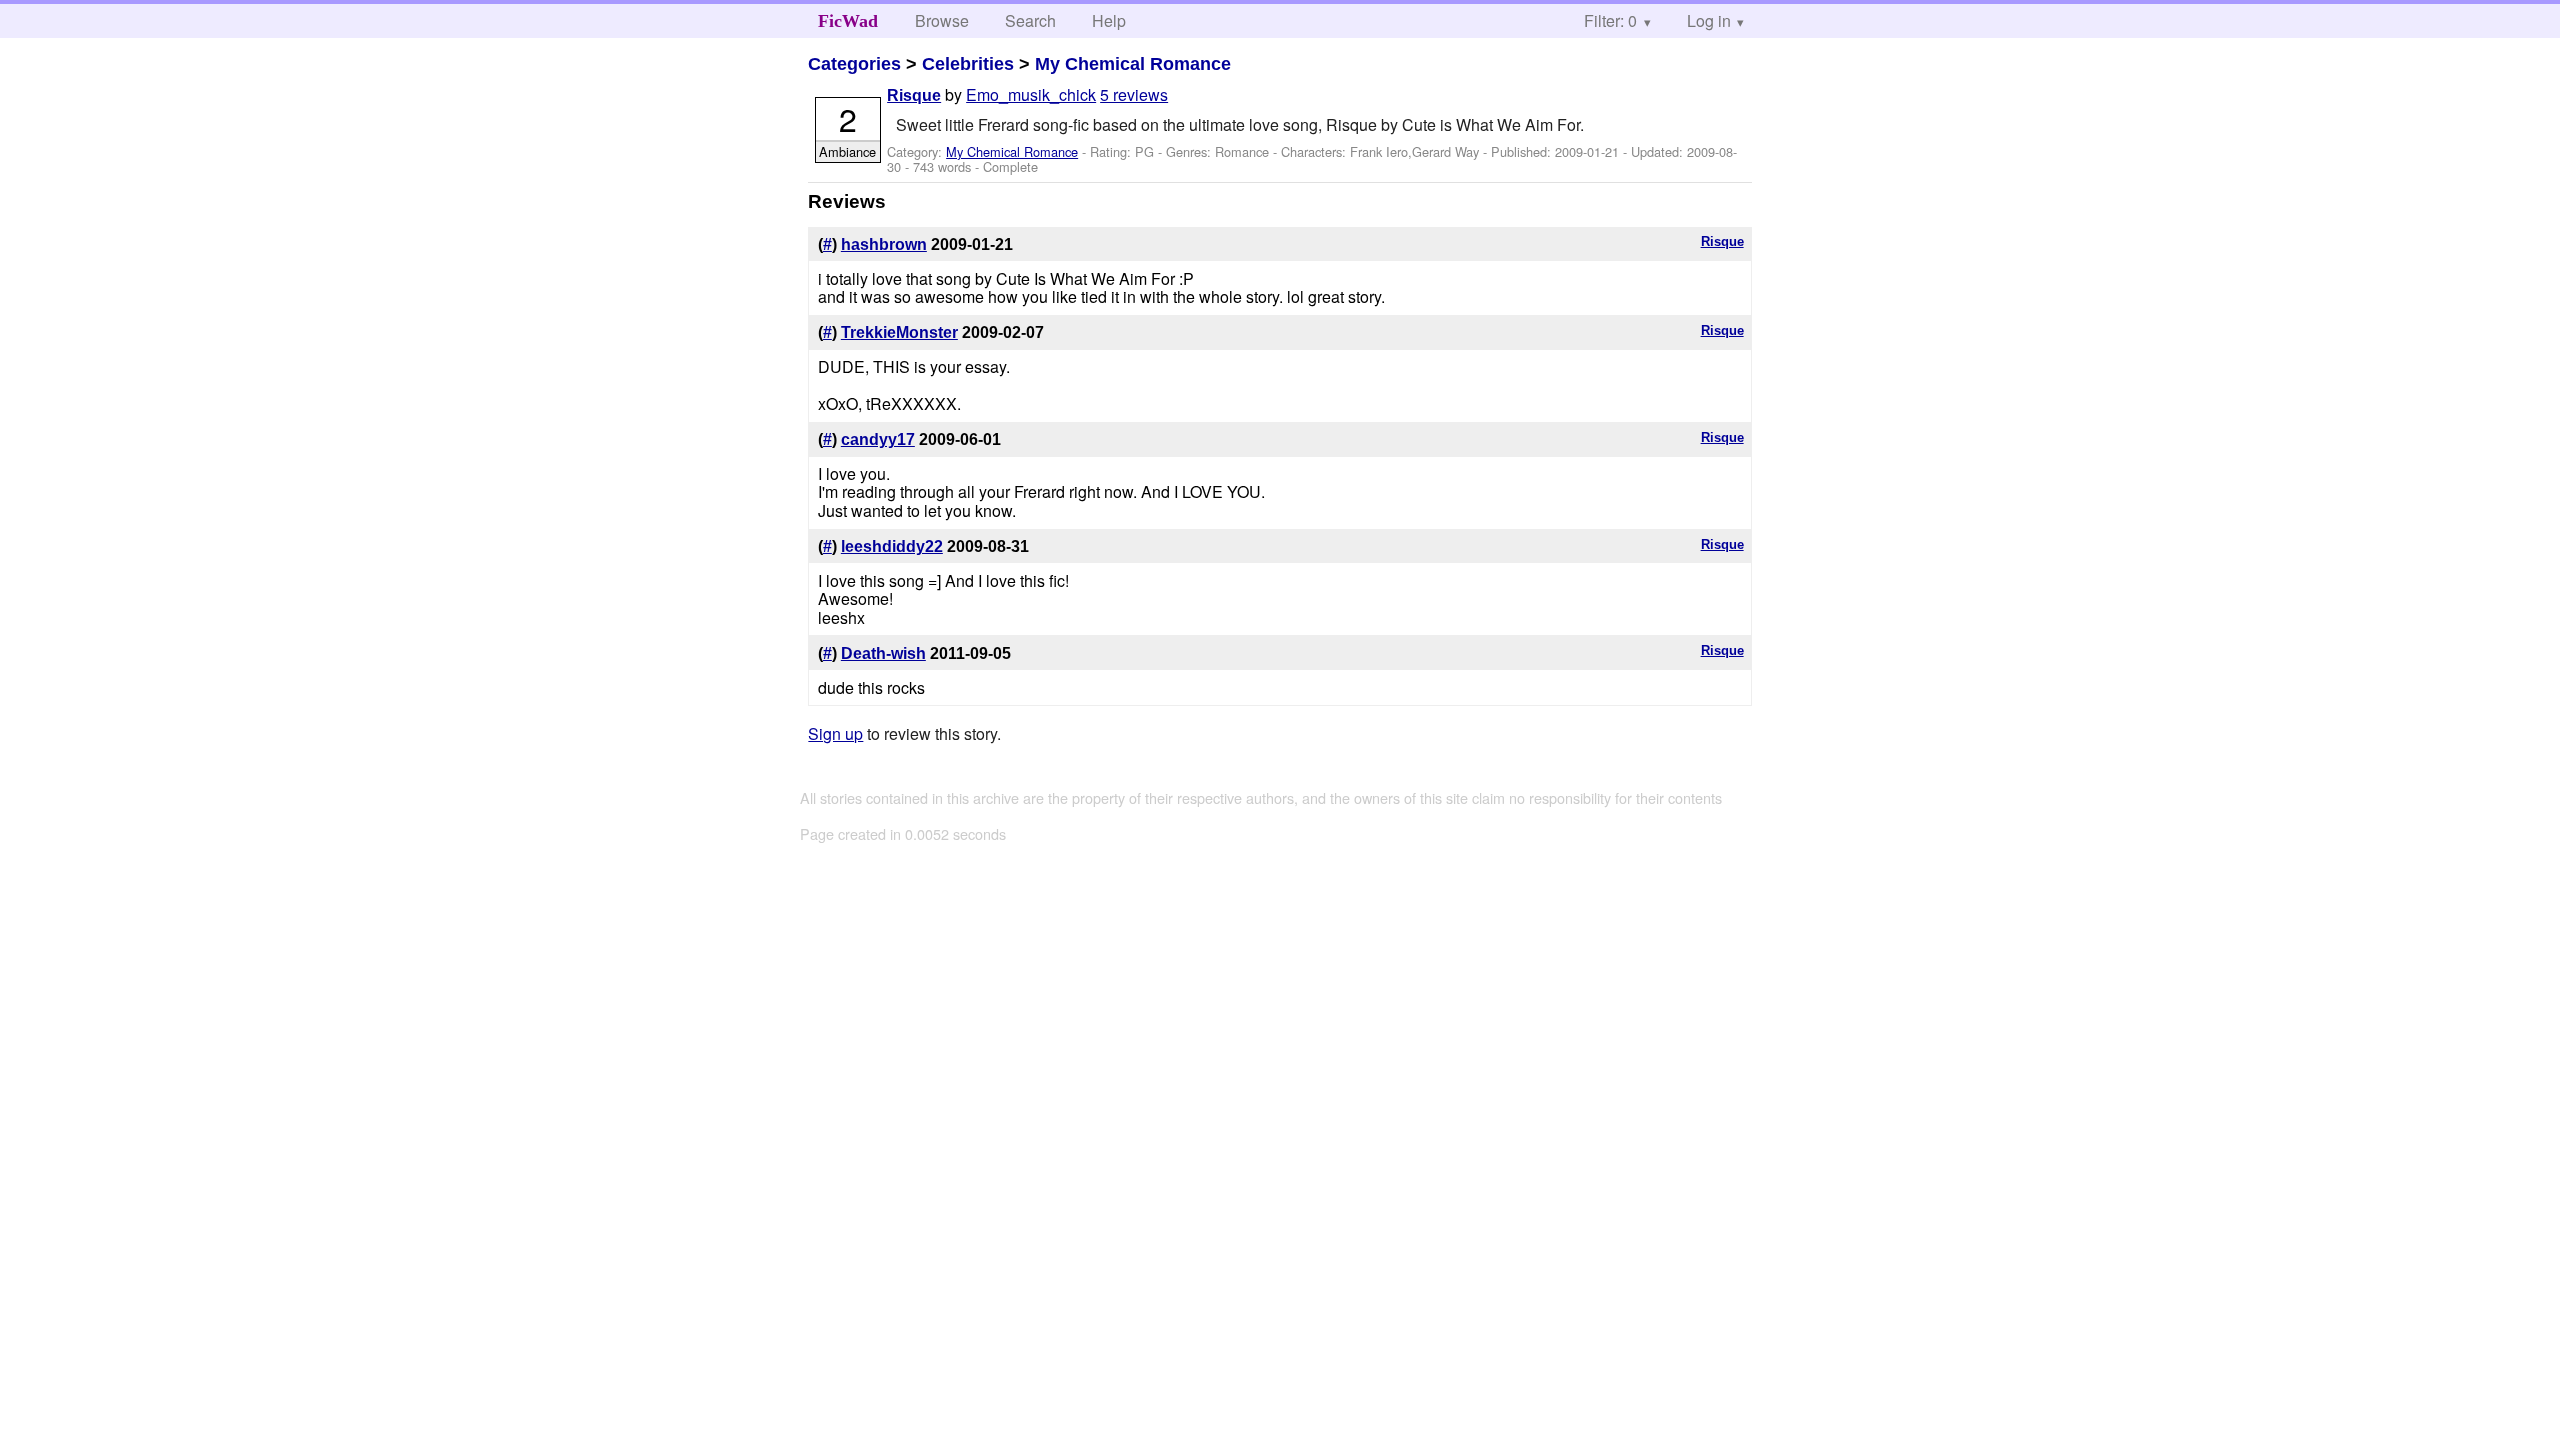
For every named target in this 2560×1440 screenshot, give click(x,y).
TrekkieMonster (899, 332)
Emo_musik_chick (1031, 94)
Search (1030, 20)
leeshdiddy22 (892, 546)
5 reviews (1134, 94)
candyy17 (878, 439)
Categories (854, 64)
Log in (1709, 20)
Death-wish (883, 653)
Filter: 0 (1610, 20)
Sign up (835, 733)
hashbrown (884, 244)
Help (1109, 20)
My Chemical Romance (1133, 64)
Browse (942, 20)
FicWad (848, 21)
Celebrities (968, 64)
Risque (914, 95)
